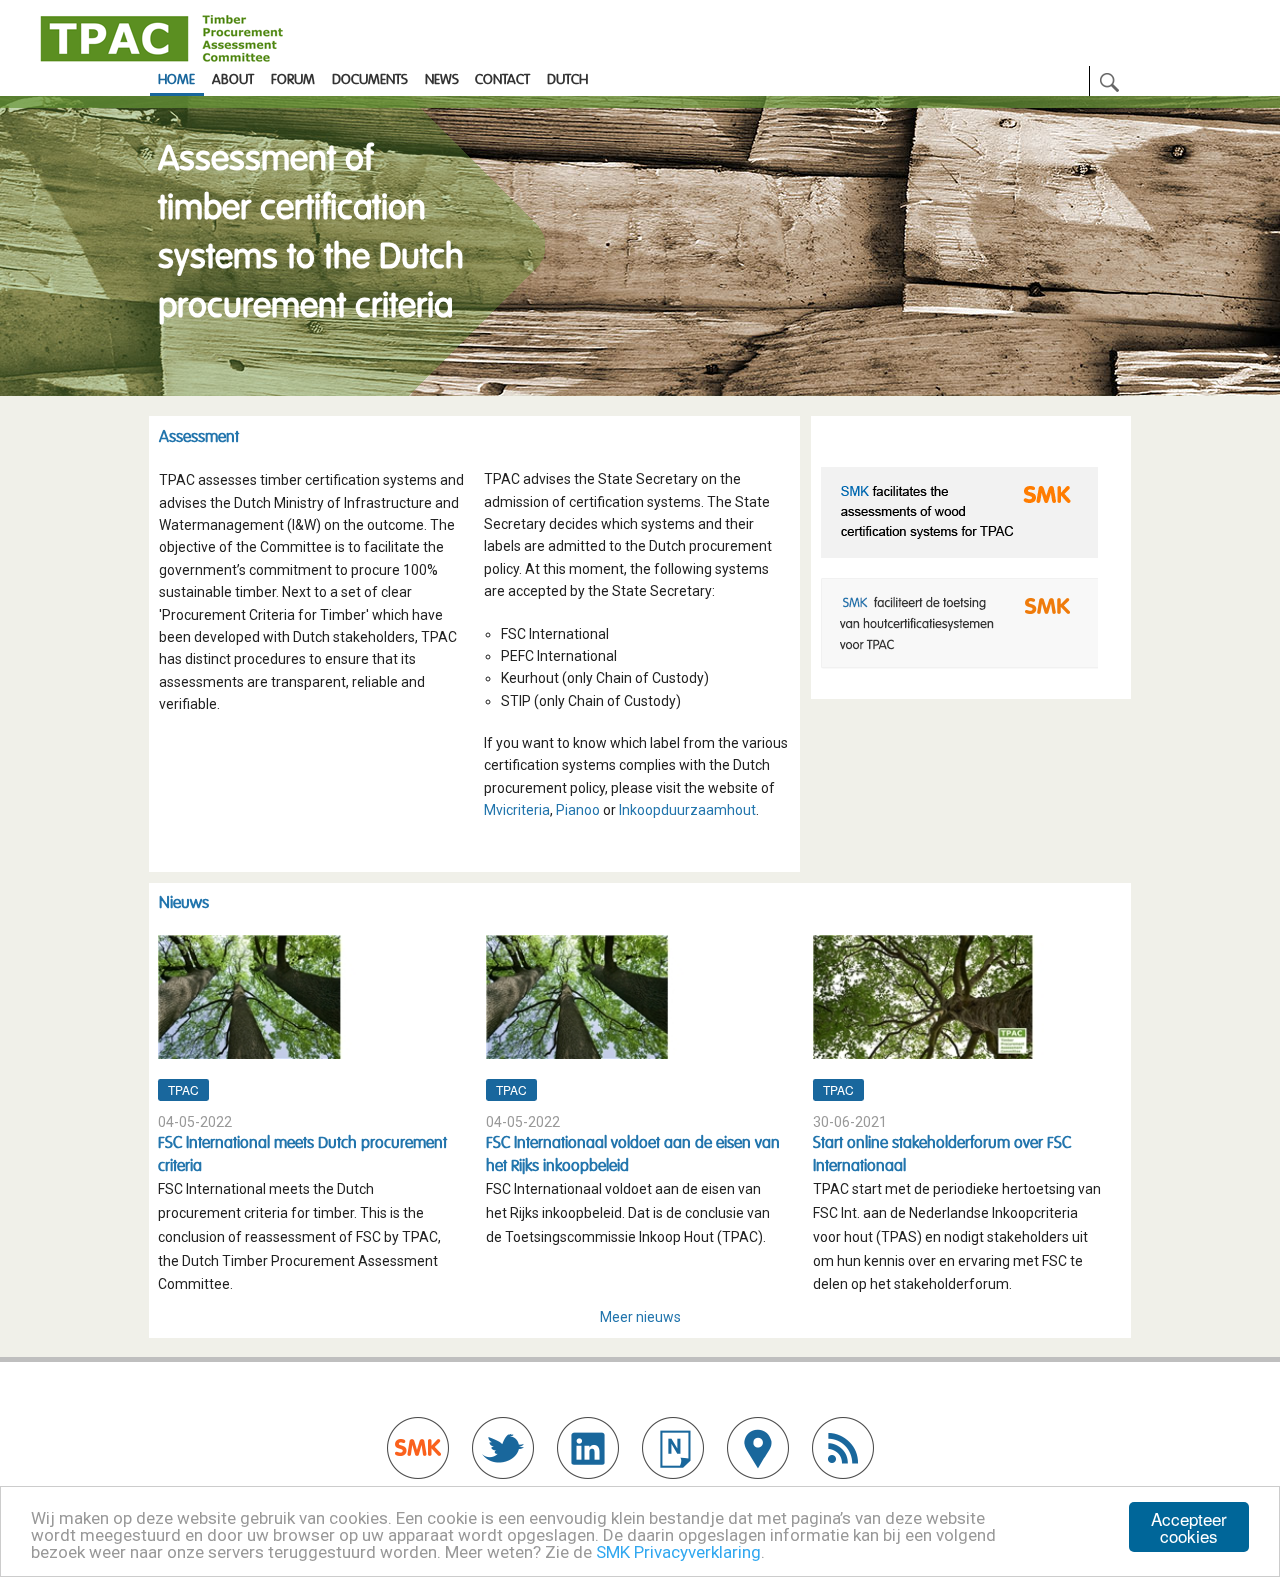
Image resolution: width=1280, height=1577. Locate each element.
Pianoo (578, 810)
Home (176, 80)
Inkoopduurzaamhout (687, 810)
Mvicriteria (517, 810)
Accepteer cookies (1189, 1527)
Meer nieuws (640, 1317)
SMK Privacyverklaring (678, 1552)
